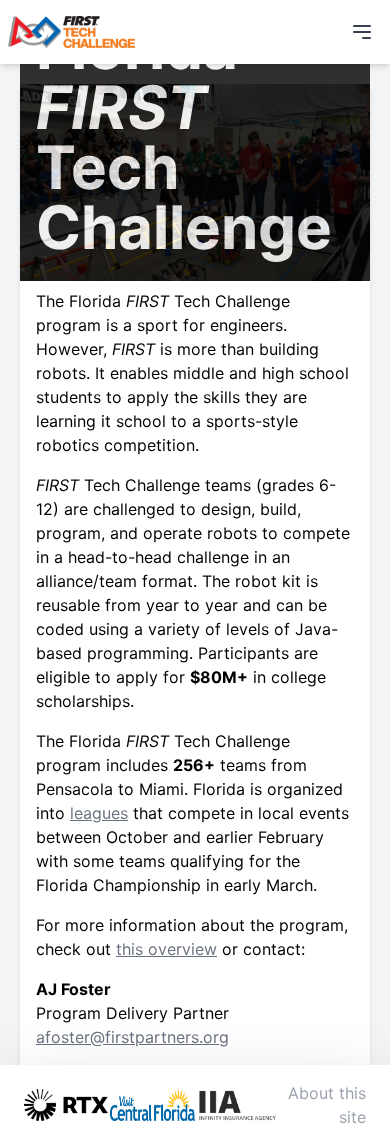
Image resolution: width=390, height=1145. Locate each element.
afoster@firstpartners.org (132, 1037)
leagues (99, 813)
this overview (166, 949)
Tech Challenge (208, 301)
